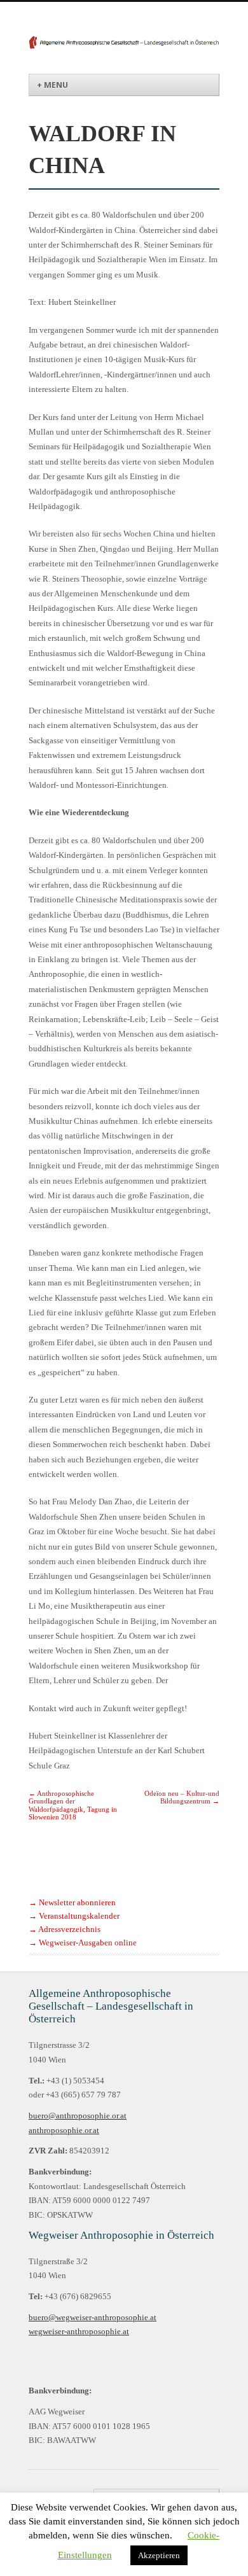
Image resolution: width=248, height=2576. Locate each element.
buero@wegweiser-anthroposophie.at (93, 2318)
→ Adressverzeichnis (65, 1929)
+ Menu (52, 85)
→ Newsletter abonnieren (72, 1903)
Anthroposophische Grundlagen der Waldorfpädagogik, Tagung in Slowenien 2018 (73, 1805)
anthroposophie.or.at (64, 2131)
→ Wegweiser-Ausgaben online (83, 1943)
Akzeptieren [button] (159, 2555)
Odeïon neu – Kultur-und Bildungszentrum (182, 1797)
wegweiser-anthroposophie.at (79, 2332)
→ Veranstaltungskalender (74, 1916)
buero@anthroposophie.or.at (78, 2116)
